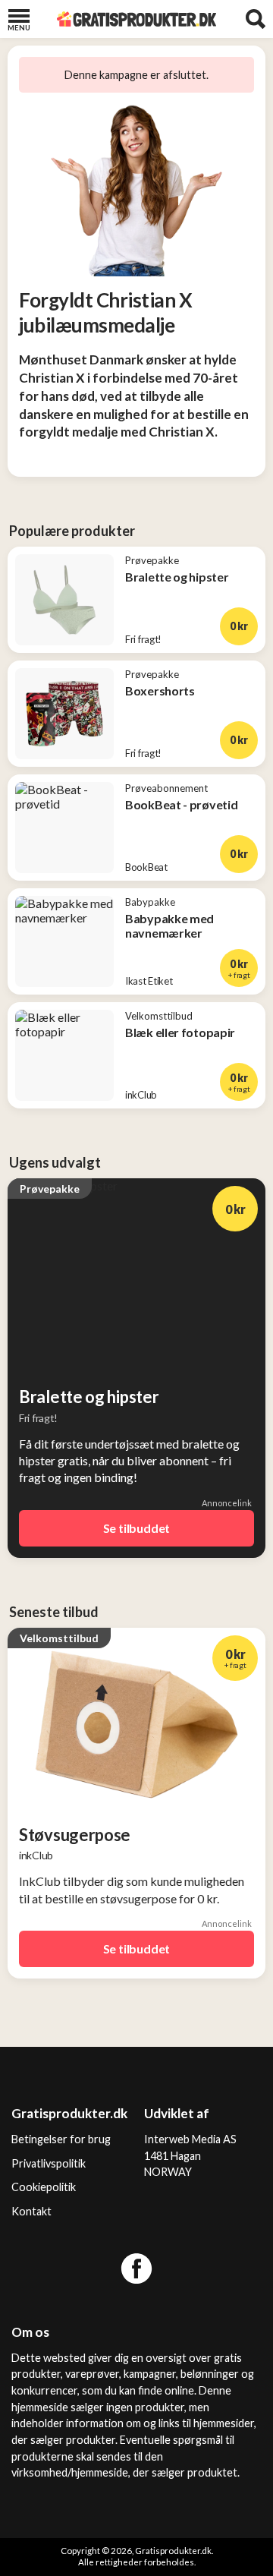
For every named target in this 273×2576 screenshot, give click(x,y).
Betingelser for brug (61, 2139)
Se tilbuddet (137, 1528)
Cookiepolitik (44, 2187)
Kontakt (31, 2211)
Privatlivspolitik (49, 2163)
